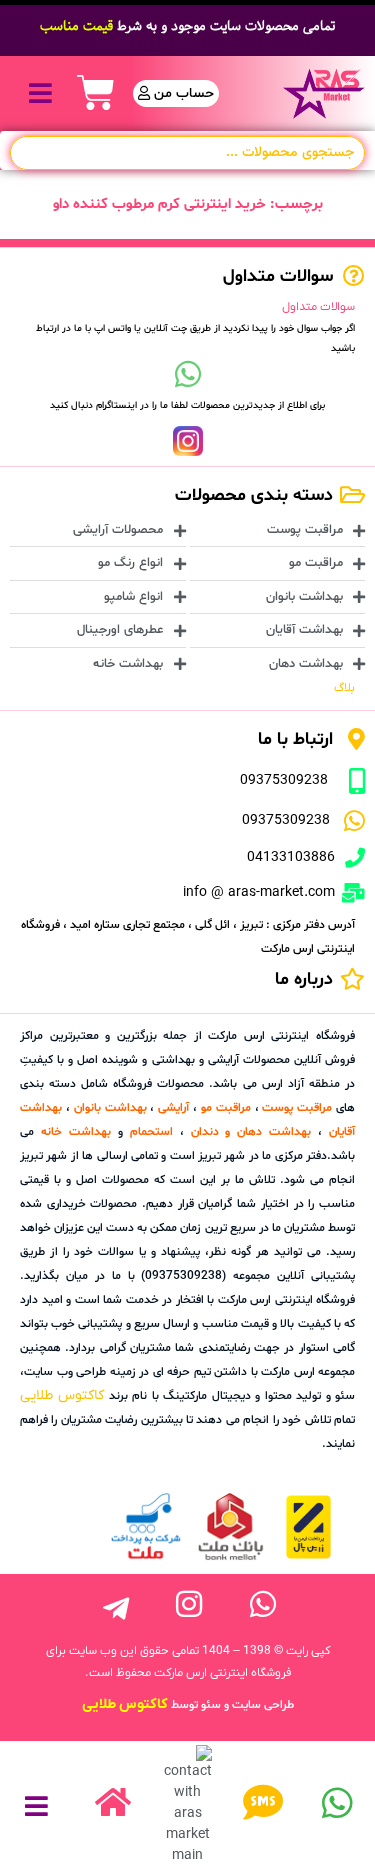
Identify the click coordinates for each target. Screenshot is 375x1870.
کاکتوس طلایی (62, 1395)
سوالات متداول (318, 307)
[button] (40, 93)
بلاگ (344, 688)
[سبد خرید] (96, 93)
